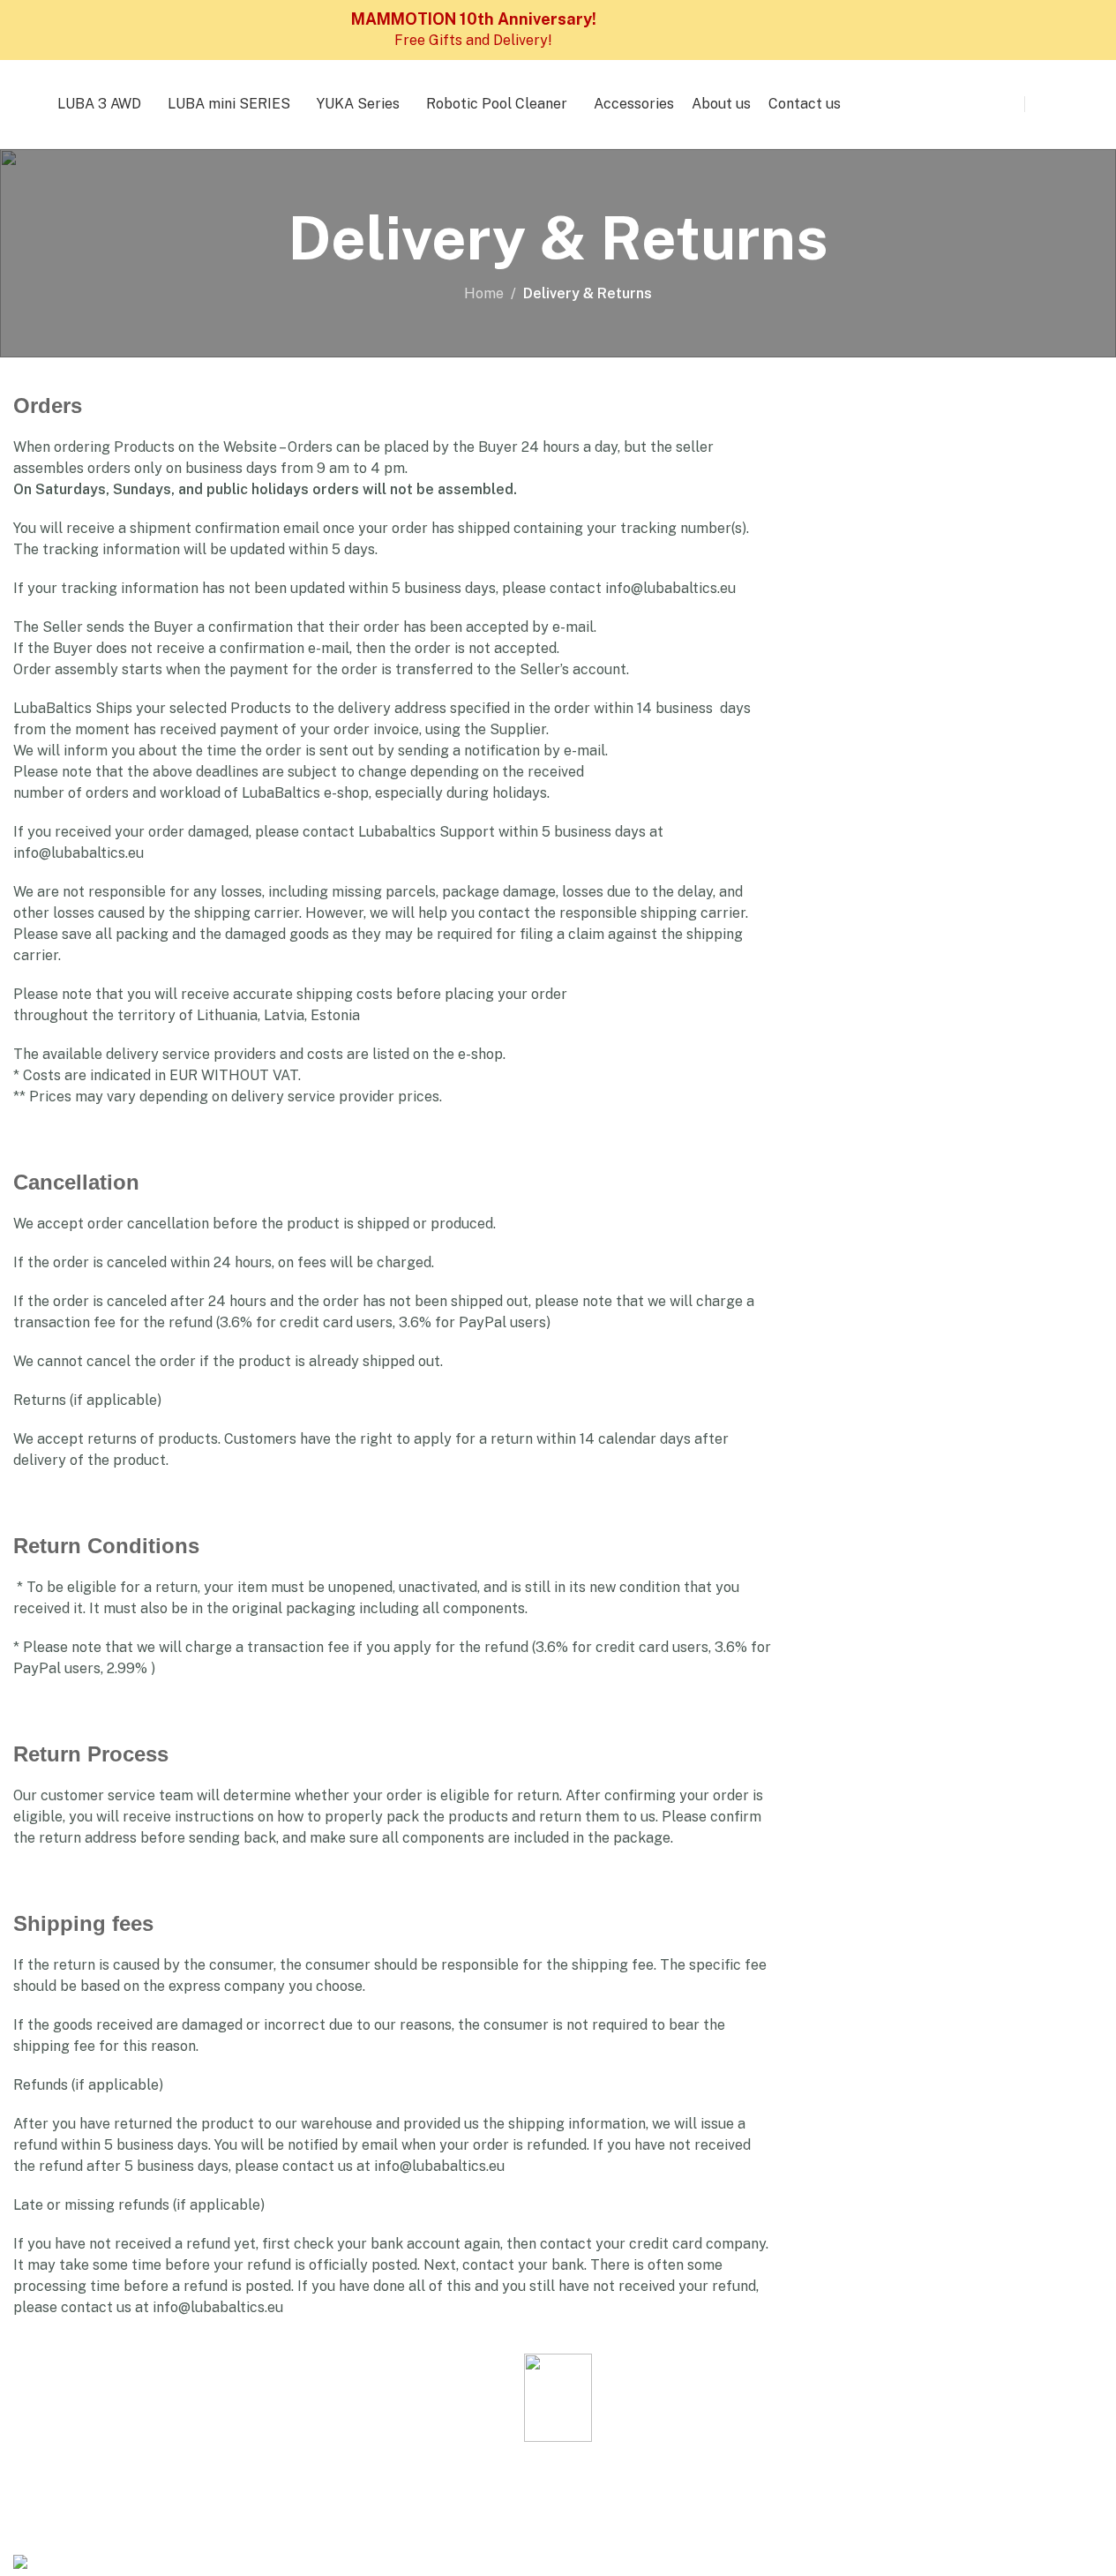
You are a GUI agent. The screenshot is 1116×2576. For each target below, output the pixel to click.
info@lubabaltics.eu (670, 588)
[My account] (1041, 104)
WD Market (374, 2526)
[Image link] (558, 2396)
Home (484, 293)
